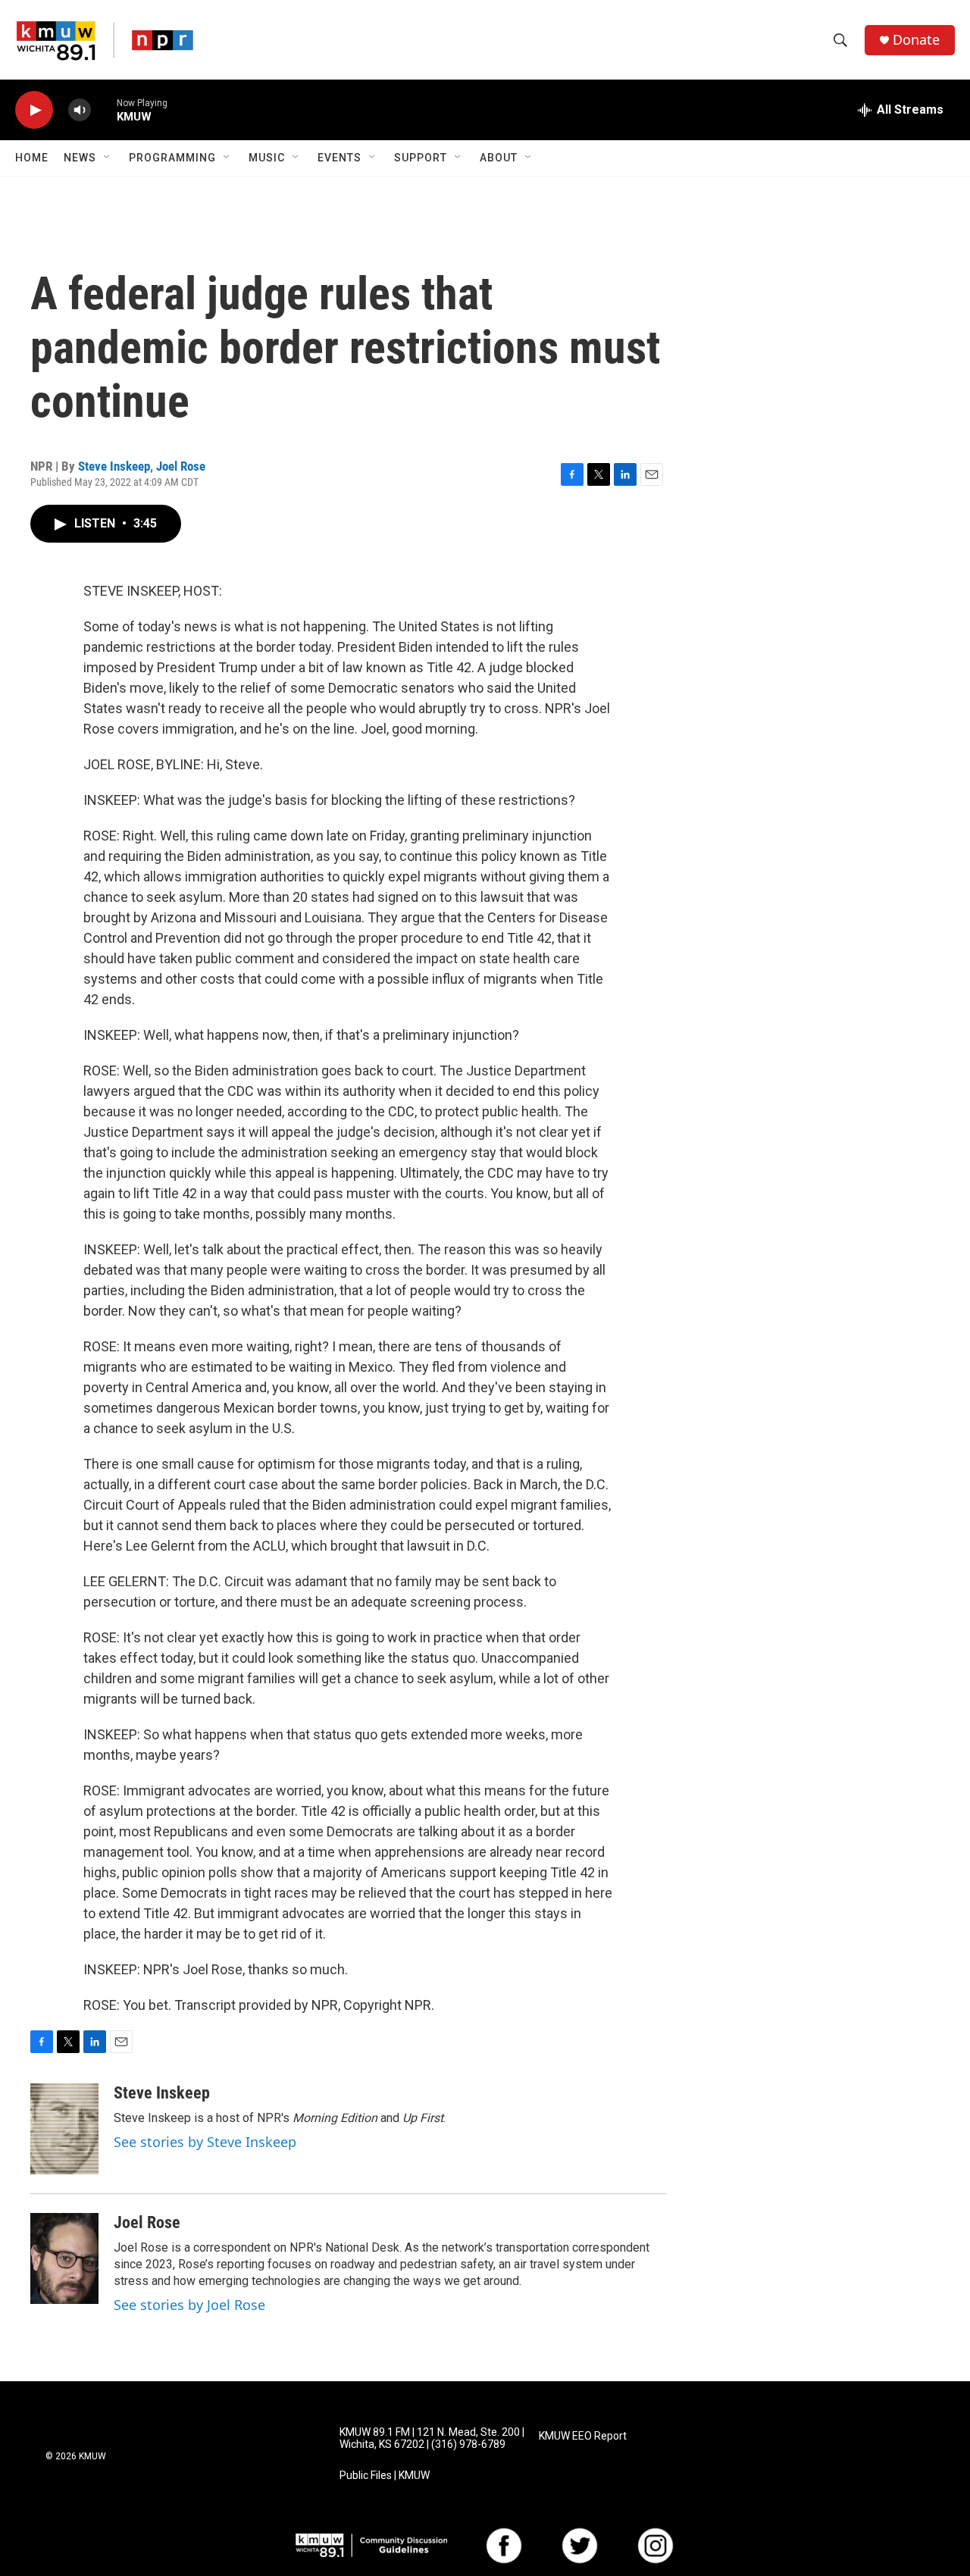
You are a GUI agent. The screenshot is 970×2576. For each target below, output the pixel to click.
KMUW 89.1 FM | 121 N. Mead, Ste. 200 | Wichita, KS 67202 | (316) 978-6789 (432, 2438)
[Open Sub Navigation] (108, 158)
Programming (172, 158)
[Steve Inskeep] (64, 2129)
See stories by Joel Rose (189, 2305)
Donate (916, 40)
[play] (34, 110)
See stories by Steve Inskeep (205, 2142)
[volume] (80, 110)
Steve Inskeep (114, 466)
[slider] (104, 110)
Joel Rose (181, 466)
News (80, 158)
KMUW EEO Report (583, 2436)
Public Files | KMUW (385, 2476)
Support (421, 158)
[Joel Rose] (64, 2258)
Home (32, 158)
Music (267, 158)
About (499, 158)
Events (339, 158)
